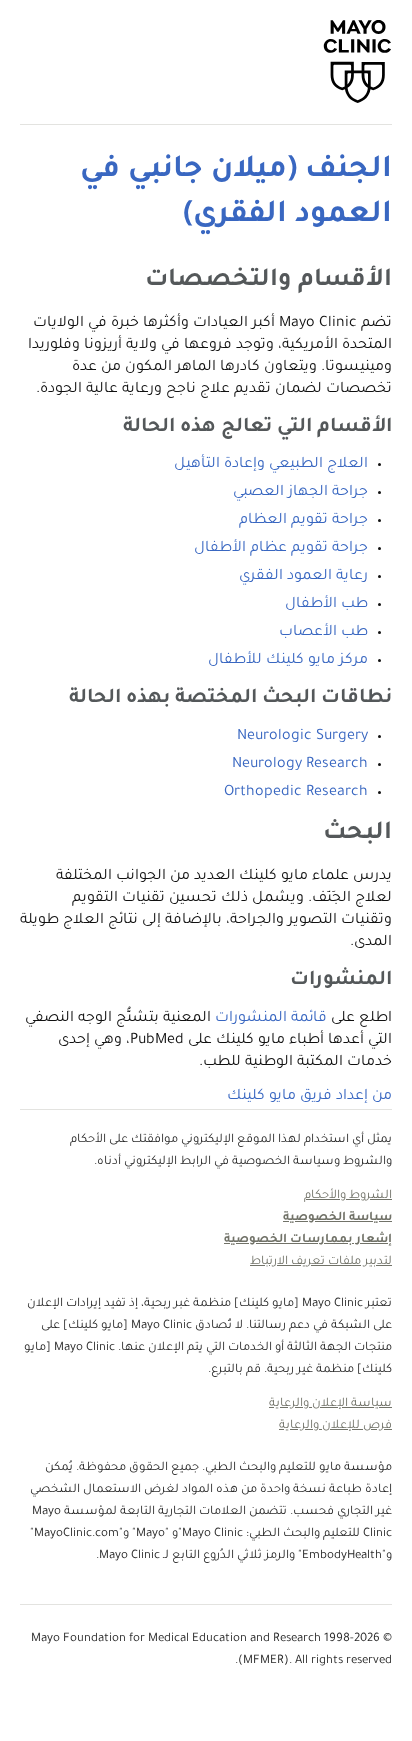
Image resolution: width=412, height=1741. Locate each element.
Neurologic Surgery (302, 737)
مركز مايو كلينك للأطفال (288, 661)
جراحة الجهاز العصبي (300, 493)
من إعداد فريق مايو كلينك (309, 1097)
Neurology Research (300, 765)
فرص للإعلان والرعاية (335, 1426)
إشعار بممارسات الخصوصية (308, 1240)
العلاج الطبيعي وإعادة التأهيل (271, 465)
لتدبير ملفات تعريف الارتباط (321, 1262)
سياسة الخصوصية (337, 1218)
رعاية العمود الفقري (303, 577)
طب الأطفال (326, 605)
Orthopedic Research (296, 793)
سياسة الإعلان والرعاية (330, 1404)
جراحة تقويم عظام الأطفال (281, 549)
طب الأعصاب (323, 633)
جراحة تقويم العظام (303, 521)
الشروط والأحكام (348, 1196)
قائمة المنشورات (271, 1019)
